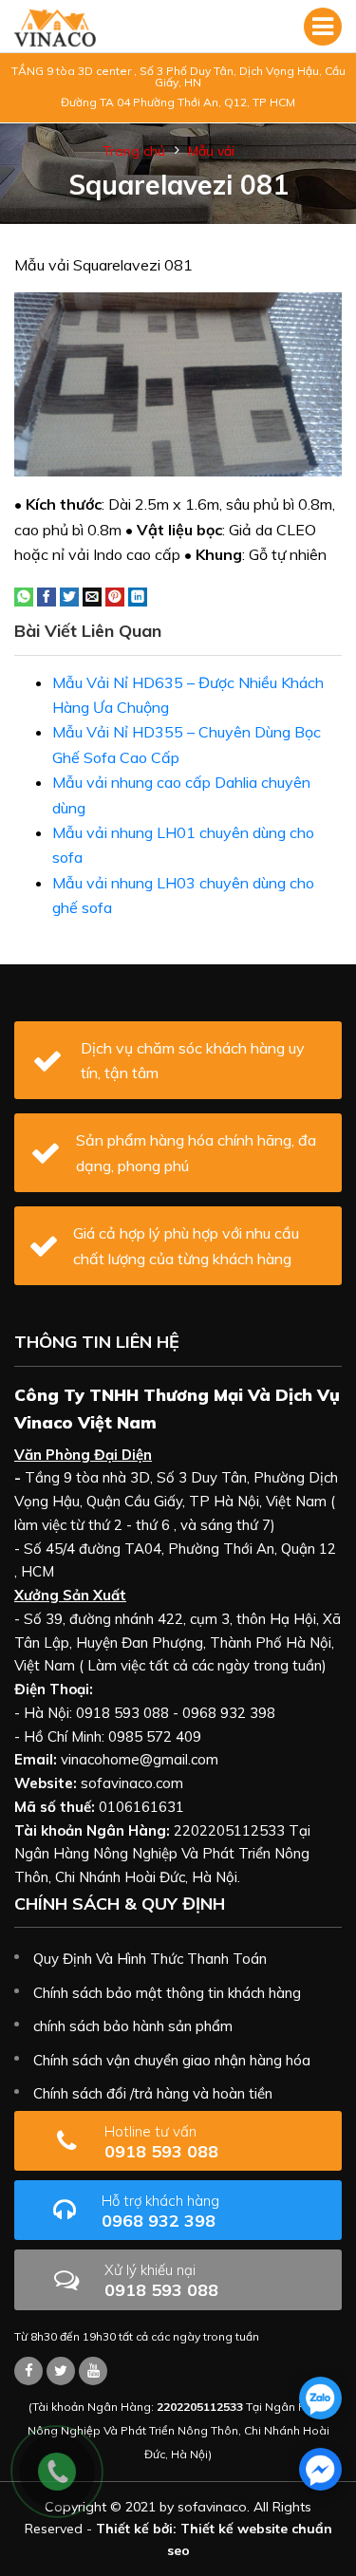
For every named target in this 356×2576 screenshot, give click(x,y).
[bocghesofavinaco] (28, 2371)
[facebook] (320, 2469)
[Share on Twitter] (69, 595)
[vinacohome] (61, 2371)
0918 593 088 (161, 2142)
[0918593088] (320, 2398)
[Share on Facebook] (47, 595)
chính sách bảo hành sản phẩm (133, 2026)
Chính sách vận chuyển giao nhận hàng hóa (172, 2060)
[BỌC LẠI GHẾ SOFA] (55, 27)
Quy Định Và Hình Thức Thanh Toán (150, 1959)
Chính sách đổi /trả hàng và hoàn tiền (153, 2093)
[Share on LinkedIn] (138, 595)
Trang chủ (134, 151)
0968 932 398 (160, 2211)
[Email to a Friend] (92, 595)
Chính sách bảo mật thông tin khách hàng (167, 1993)
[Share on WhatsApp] (24, 595)
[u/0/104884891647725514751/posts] (93, 2371)
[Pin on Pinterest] (115, 595)
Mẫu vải (211, 151)
